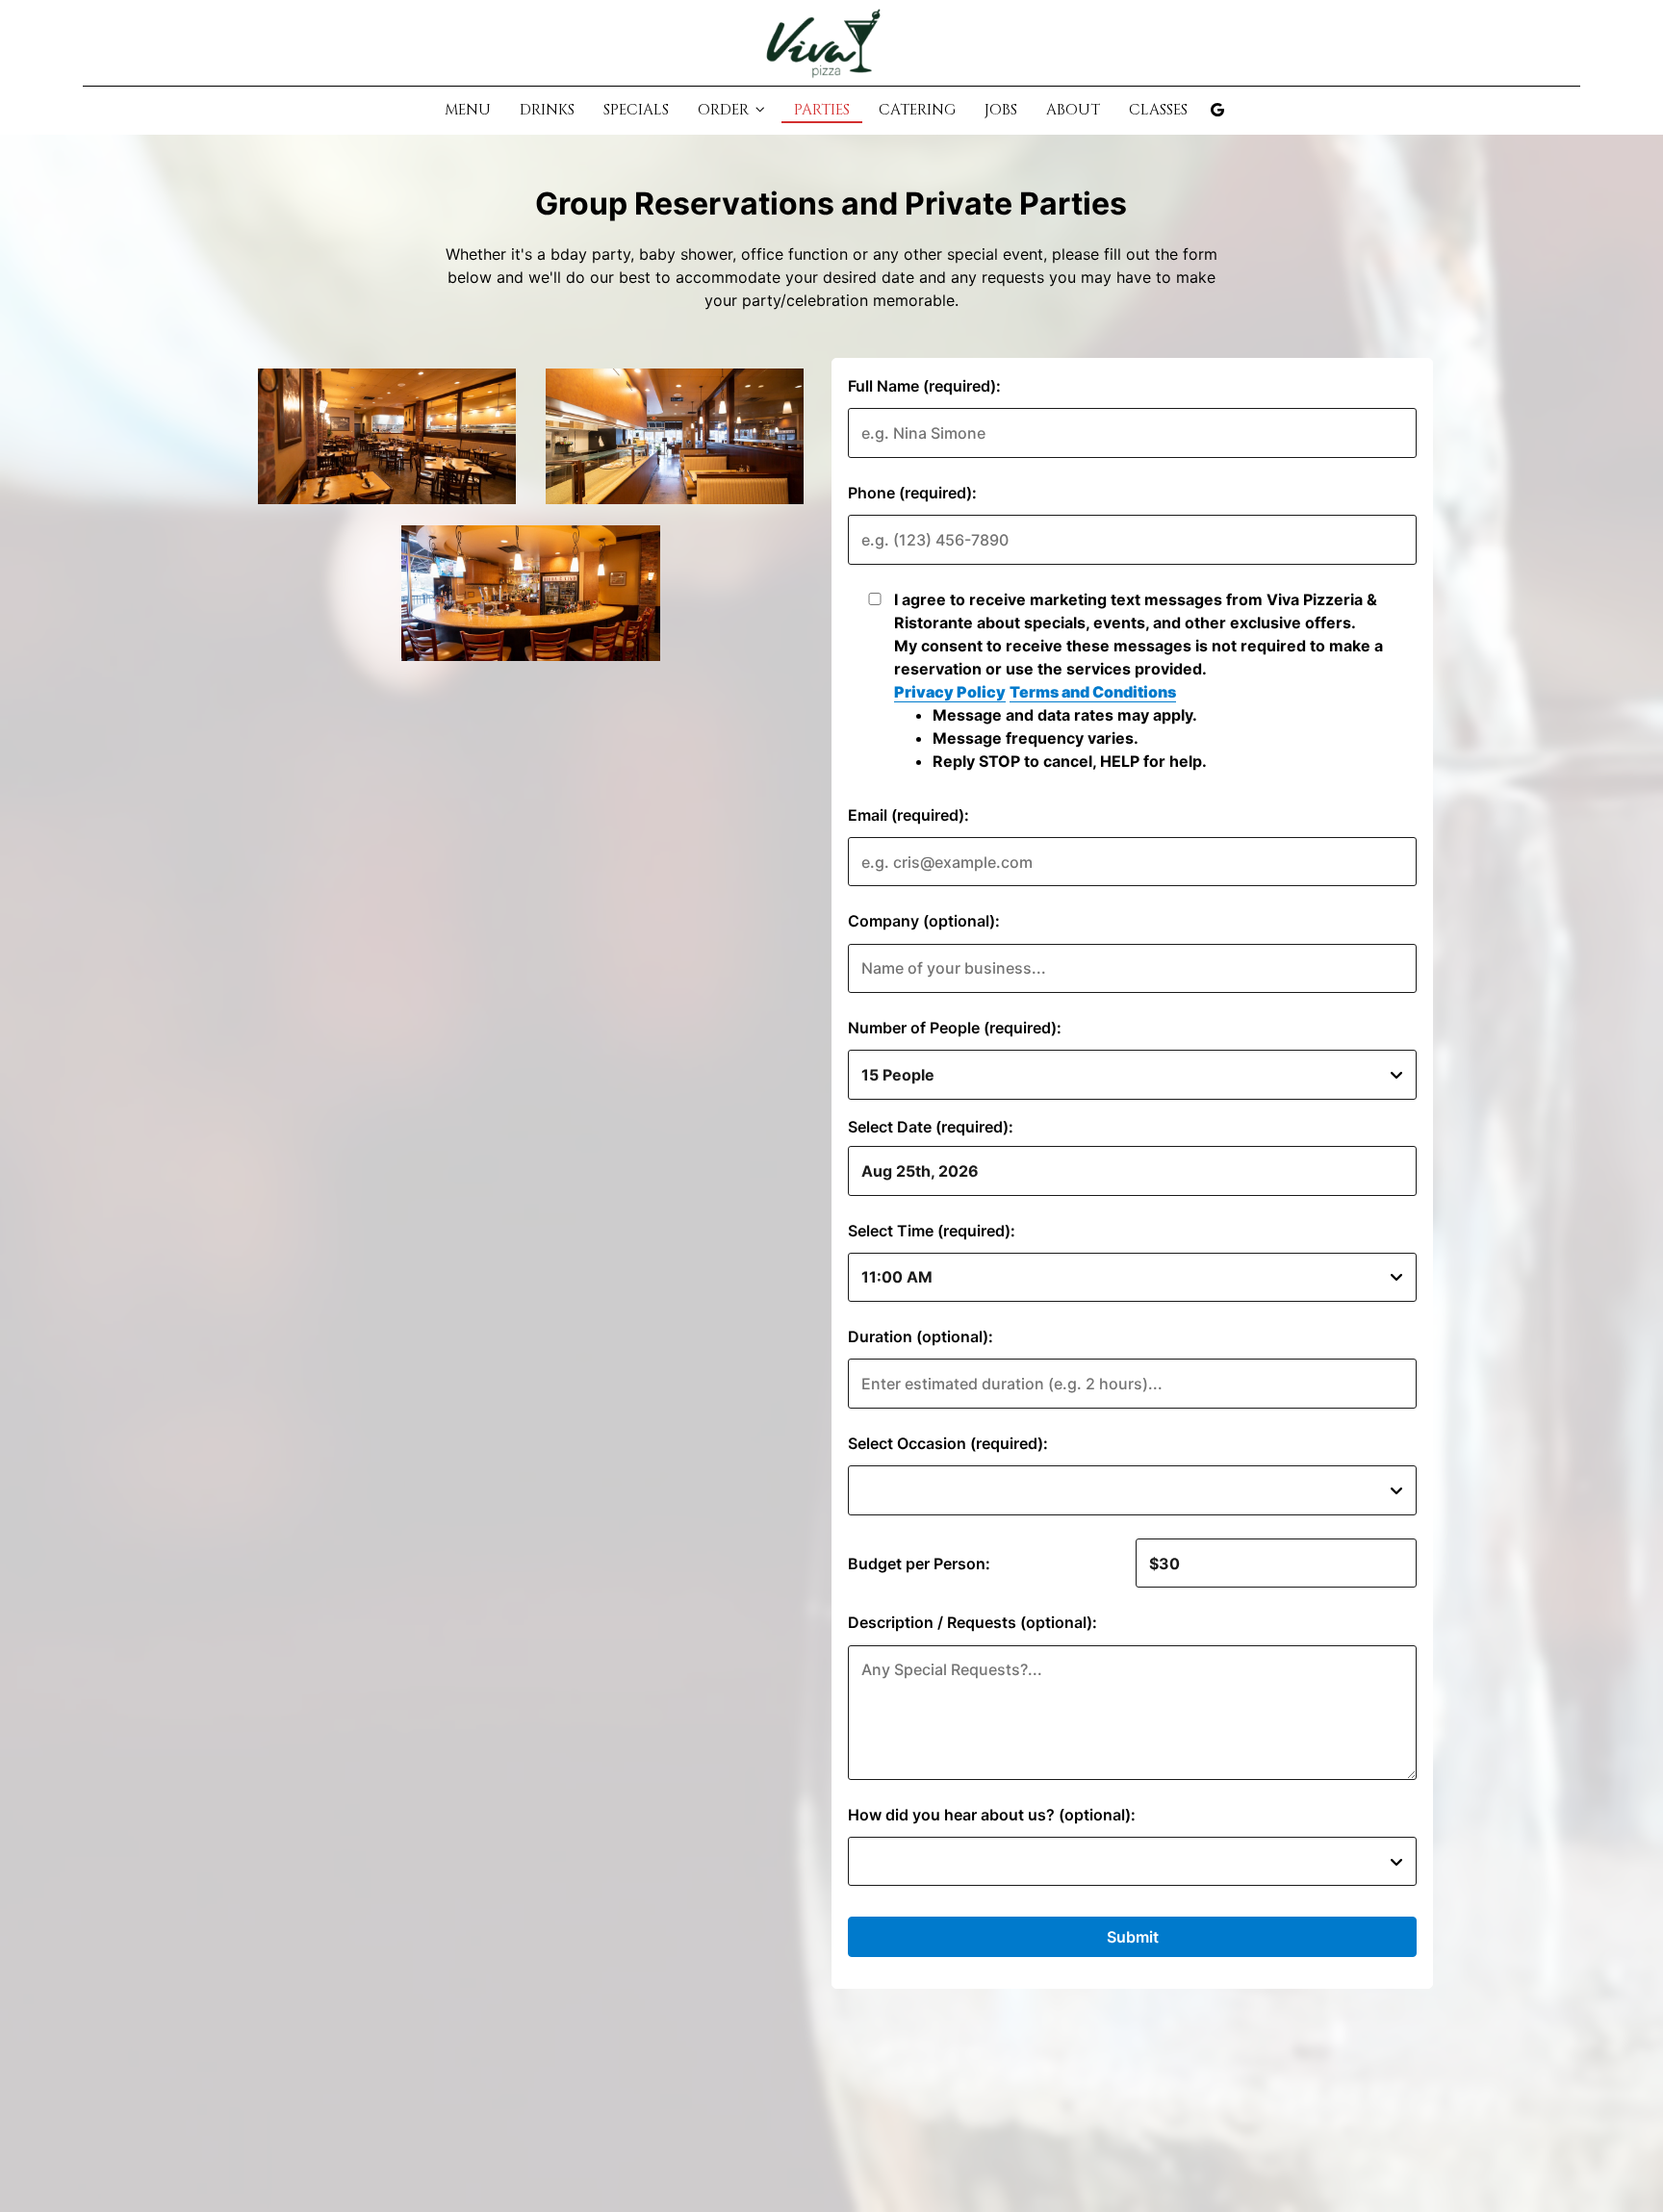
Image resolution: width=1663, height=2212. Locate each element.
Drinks (547, 111)
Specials (636, 111)
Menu (468, 111)
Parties (822, 111)
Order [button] (725, 111)
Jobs (1001, 111)
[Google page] (1217, 110)
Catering (917, 111)
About (1073, 111)
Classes (1158, 111)
